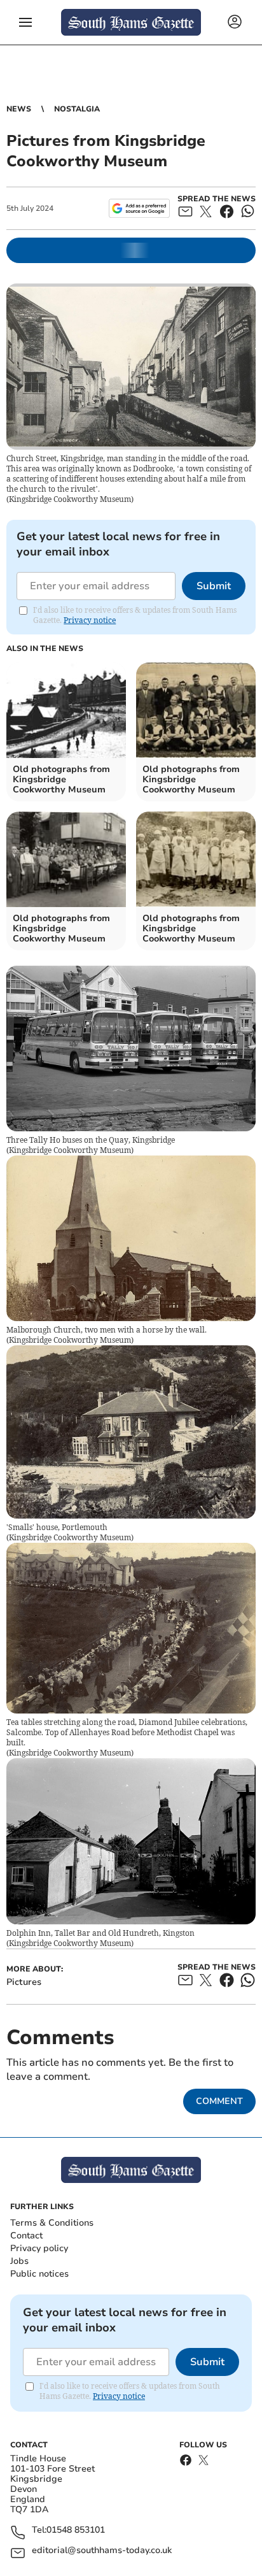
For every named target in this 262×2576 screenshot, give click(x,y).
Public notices (39, 2274)
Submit (214, 586)
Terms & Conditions (52, 2223)
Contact (26, 2236)
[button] (25, 22)
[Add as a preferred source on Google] (139, 208)
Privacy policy (39, 2248)
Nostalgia (77, 109)
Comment (219, 2101)
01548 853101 (76, 2530)
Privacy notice (90, 620)
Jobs (19, 2261)
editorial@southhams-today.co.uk (102, 2551)
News (19, 109)
